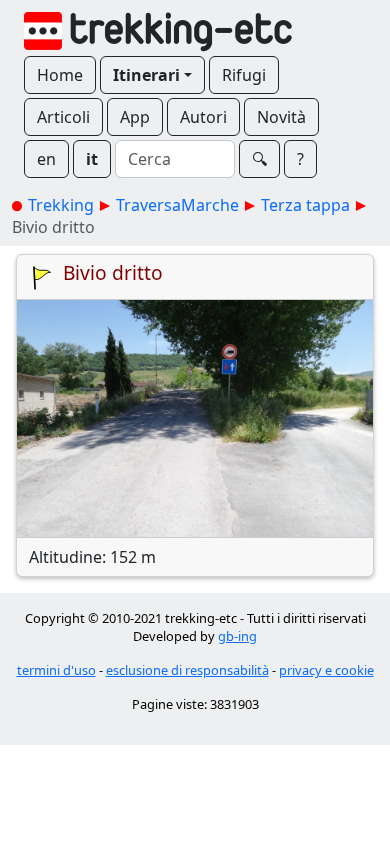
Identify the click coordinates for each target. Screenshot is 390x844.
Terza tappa (305, 205)
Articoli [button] (63, 117)
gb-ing (237, 636)
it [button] (92, 159)
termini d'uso (56, 670)
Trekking (61, 205)
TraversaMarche (177, 205)
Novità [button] (281, 117)
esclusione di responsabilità (187, 670)
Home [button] (60, 75)
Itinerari (146, 75)
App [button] (135, 117)
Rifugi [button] (244, 75)
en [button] (46, 159)
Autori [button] (203, 117)
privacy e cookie (326, 670)
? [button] (300, 159)
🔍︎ (259, 159)
